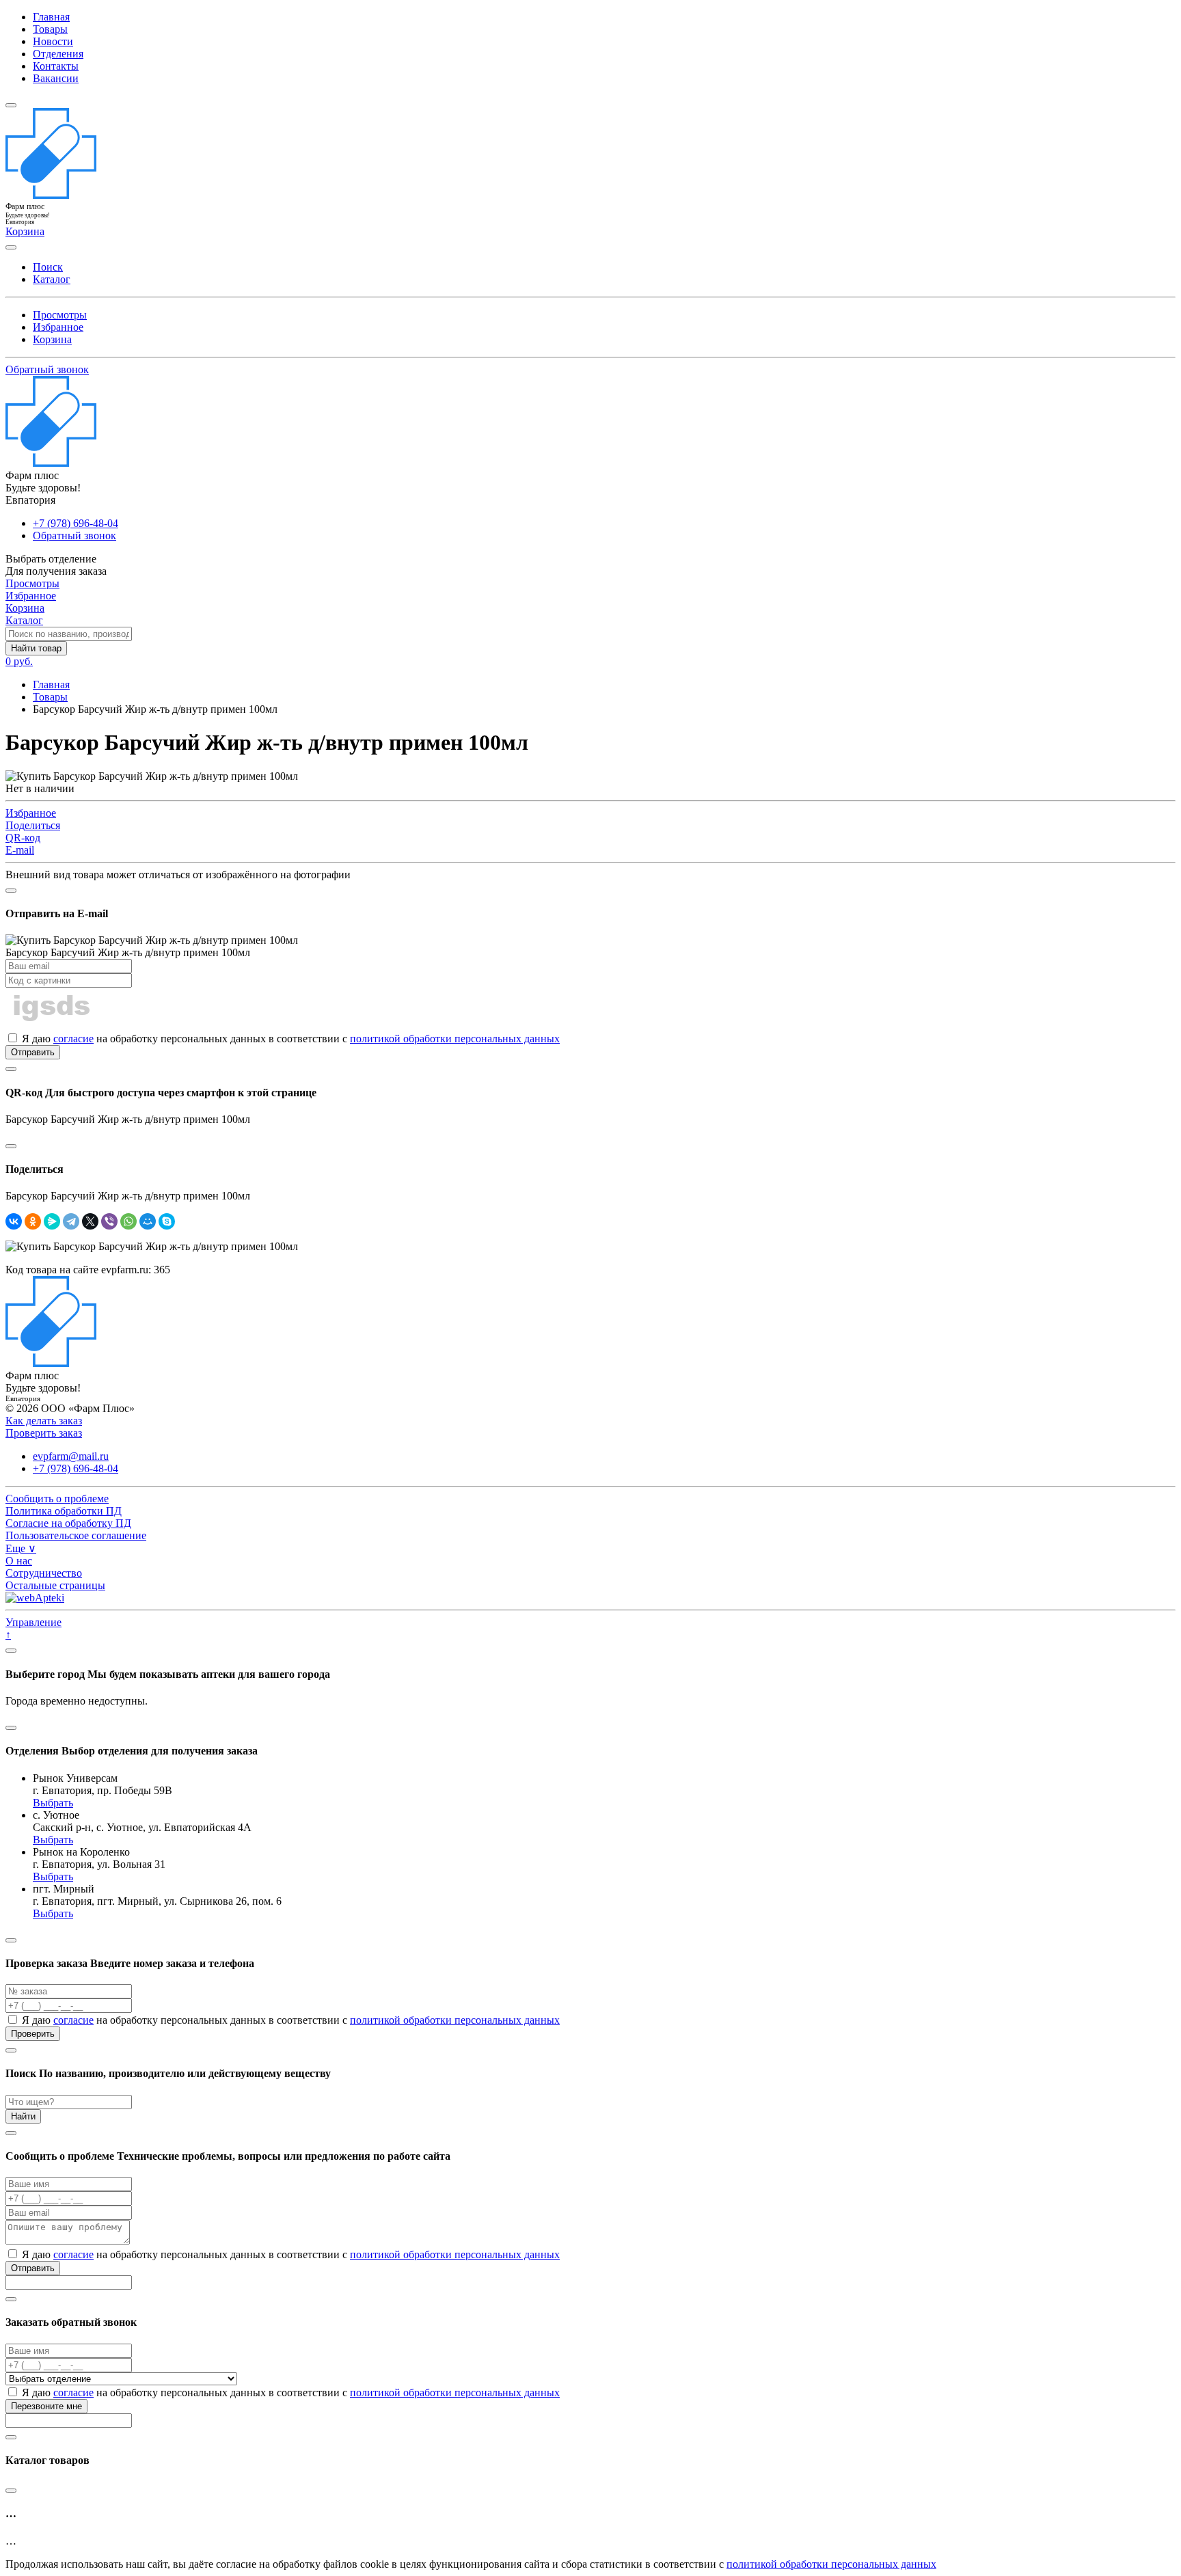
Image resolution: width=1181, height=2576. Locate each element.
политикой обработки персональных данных (455, 1039)
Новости (53, 41)
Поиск (48, 267)
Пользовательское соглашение (76, 1535)
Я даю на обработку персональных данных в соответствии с (289, 1039)
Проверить (33, 2034)
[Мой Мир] (148, 1221)
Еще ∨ (21, 1548)
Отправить (33, 1052)
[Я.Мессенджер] (52, 1221)
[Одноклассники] (33, 1221)
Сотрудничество (44, 1573)
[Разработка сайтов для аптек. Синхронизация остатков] (35, 1598)
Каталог (52, 279)
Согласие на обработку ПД (68, 1523)
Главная (51, 17)
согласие (73, 1039)
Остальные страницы (55, 1585)
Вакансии (56, 78)
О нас (19, 1561)
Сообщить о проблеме (57, 1499)
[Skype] (167, 1221)
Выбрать (53, 1803)
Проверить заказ (44, 1433)
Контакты (56, 66)
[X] (90, 1221)
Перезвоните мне (46, 2406)
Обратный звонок (47, 369)
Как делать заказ (44, 1421)
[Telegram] (71, 1221)
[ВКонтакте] (14, 1221)
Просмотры (60, 315)
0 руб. (19, 661)
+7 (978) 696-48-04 (76, 523)
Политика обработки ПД (64, 1511)
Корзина (52, 339)
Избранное (58, 327)
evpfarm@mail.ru (71, 1456)
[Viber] (109, 1221)
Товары (50, 29)
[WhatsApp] (128, 1221)
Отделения (58, 54)
